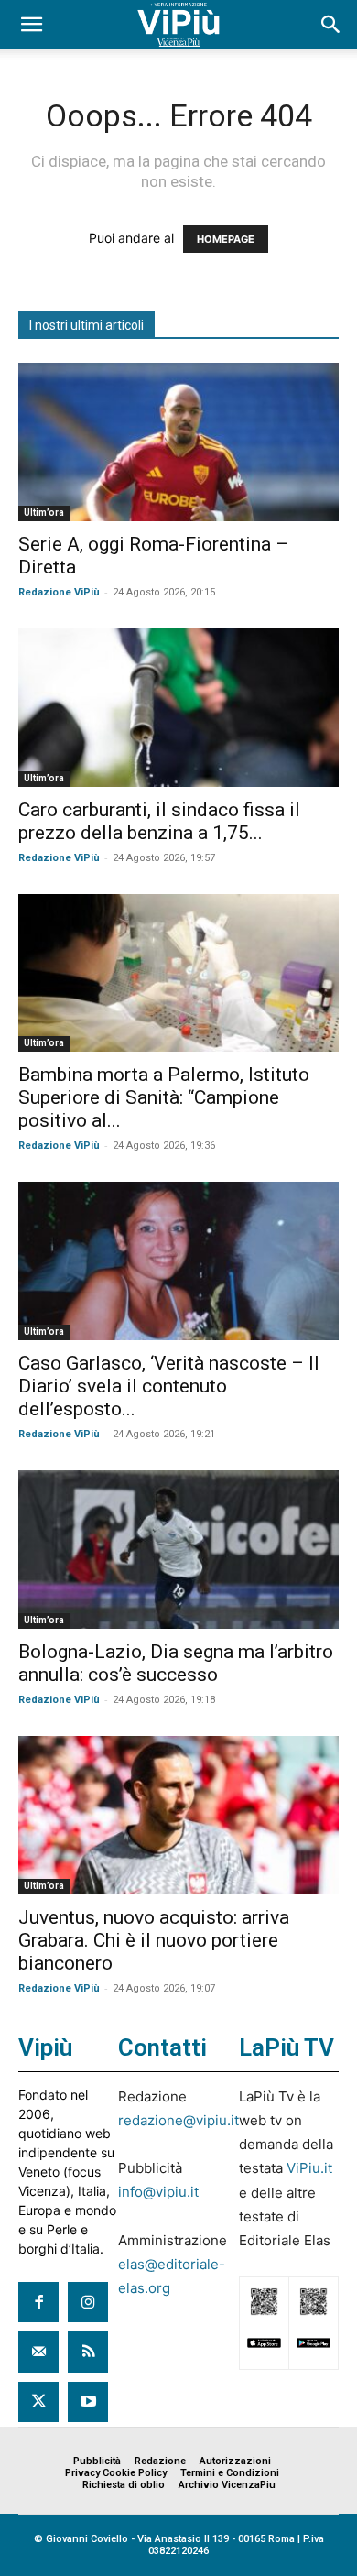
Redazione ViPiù (59, 592)
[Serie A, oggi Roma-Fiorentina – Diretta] (178, 442)
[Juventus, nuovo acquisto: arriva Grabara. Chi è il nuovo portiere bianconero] (178, 1815)
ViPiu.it (309, 2168)
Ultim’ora (44, 513)
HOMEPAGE (226, 239)
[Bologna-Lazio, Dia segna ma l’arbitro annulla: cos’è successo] (178, 1550)
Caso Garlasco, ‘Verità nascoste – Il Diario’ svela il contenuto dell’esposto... (169, 1386)
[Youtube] (88, 2402)
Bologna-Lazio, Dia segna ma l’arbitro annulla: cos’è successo (176, 1663)
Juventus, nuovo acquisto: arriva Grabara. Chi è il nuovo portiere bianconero (154, 1940)
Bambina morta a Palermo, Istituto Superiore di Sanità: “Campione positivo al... (164, 1097)
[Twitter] (38, 2402)
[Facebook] (38, 2302)
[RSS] (88, 2352)
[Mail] (38, 2352)
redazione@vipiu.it (178, 2120)
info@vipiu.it (158, 2192)
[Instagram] (88, 2302)
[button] (31, 25)
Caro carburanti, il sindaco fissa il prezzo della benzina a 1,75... (159, 821)
